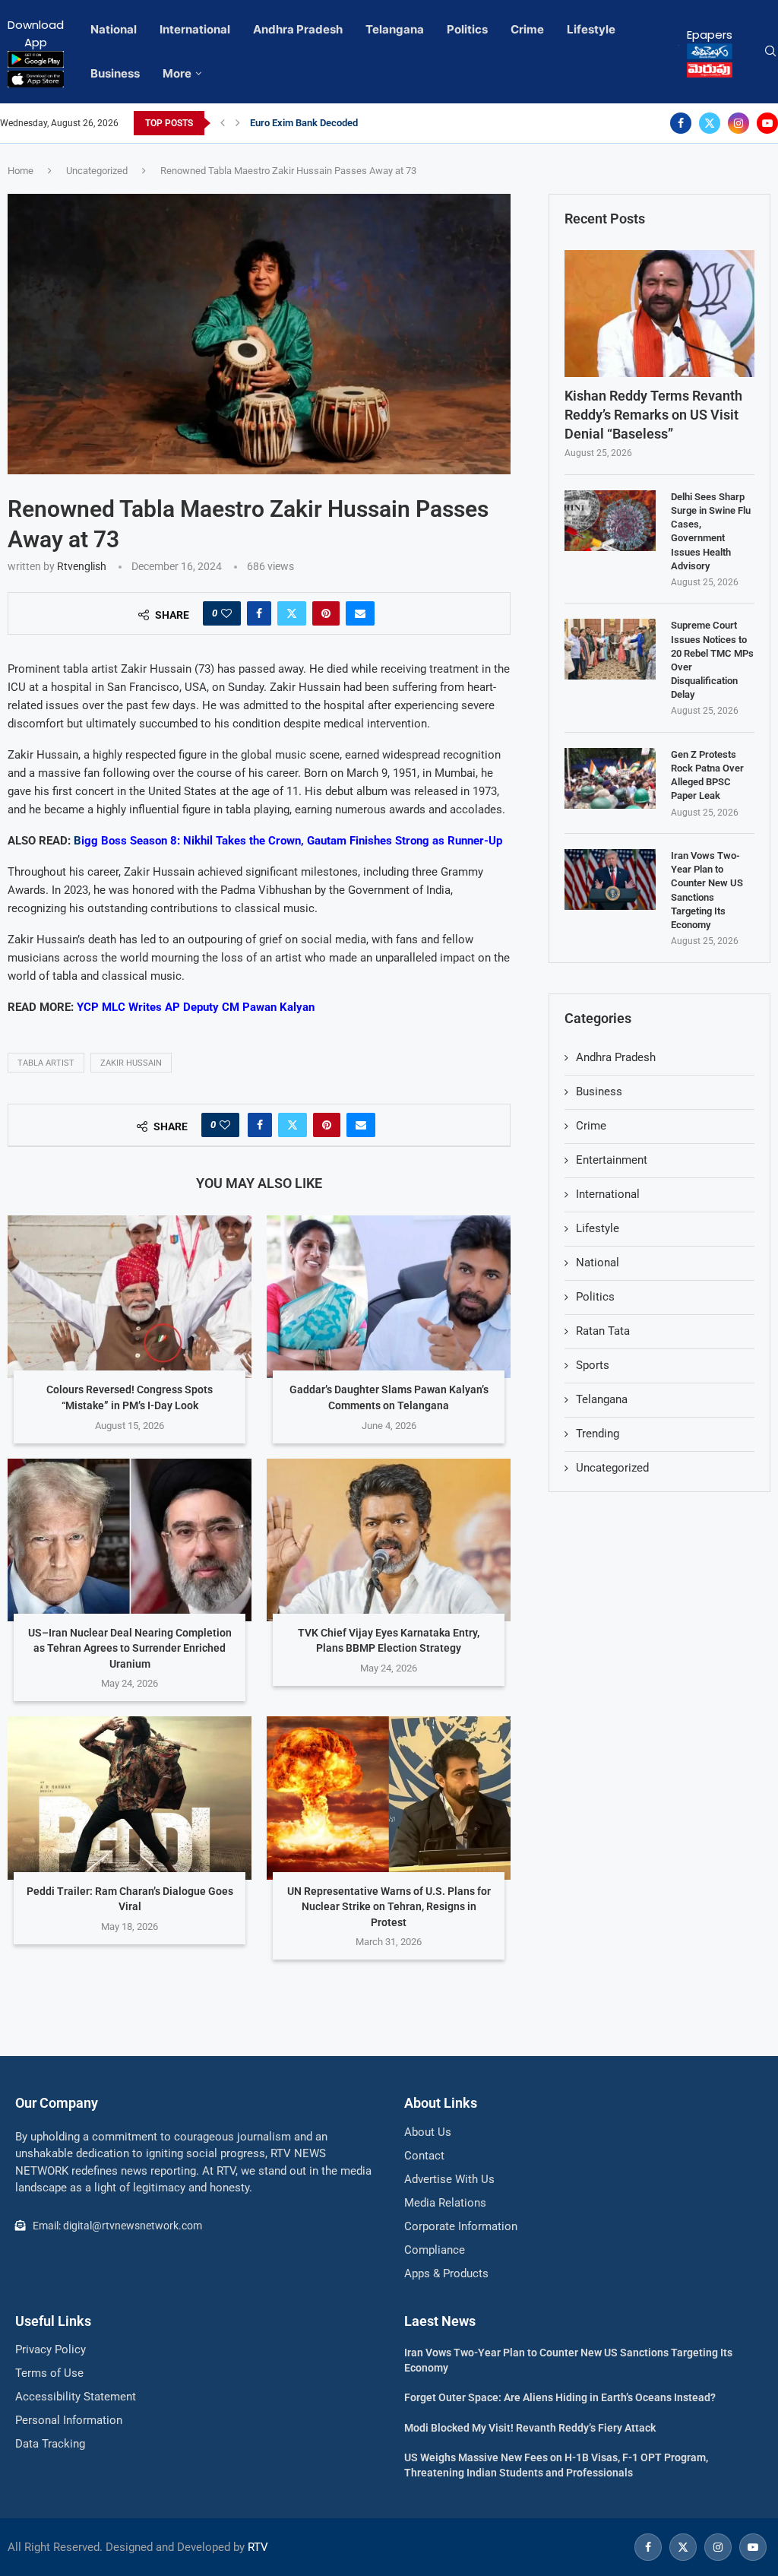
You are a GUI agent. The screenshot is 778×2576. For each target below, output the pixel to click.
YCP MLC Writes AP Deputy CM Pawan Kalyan (196, 1007)
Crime (527, 29)
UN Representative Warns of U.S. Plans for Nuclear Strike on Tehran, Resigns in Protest (389, 1907)
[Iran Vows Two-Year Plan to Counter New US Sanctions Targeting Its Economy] (610, 879)
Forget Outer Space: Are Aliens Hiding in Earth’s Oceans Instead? (560, 2397)
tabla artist (46, 1063)
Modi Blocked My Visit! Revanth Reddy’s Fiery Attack (530, 2428)
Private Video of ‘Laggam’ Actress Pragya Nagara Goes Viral (381, 123)
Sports (593, 1365)
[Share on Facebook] (259, 613)
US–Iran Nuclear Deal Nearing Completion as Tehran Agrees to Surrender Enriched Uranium (130, 1648)
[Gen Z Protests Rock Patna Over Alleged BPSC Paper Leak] (610, 778)
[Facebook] (681, 123)
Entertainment (612, 1160)
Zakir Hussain (131, 1063)
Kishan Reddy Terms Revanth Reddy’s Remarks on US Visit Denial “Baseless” (653, 415)
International (195, 29)
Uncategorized (97, 171)
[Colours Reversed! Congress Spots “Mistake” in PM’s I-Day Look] (130, 1297)
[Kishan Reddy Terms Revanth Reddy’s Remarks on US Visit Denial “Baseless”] (659, 314)
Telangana (395, 29)
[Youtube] (767, 123)
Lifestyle (591, 29)
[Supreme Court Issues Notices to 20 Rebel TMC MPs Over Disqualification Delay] (610, 649)
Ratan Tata (603, 1331)
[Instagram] (738, 123)
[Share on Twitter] (292, 613)
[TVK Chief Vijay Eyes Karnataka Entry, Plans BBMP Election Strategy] (389, 1540)
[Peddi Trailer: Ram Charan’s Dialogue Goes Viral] (130, 1798)
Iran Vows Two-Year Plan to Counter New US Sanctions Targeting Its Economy (707, 890)
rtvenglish (82, 566)
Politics (467, 29)
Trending (598, 1434)
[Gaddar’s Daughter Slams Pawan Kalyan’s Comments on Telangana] (389, 1297)
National (114, 29)
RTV (258, 2547)
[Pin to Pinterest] (326, 613)
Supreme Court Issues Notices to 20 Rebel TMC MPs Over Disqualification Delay (712, 660)
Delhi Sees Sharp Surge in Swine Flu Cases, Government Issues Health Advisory (711, 531)
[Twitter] (710, 123)
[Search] (770, 52)
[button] (223, 123)
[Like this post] (226, 613)
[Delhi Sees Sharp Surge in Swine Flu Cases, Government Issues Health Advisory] (610, 521)
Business (115, 73)
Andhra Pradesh (298, 29)
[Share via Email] (360, 613)
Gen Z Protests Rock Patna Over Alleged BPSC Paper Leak (707, 775)
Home (21, 171)
